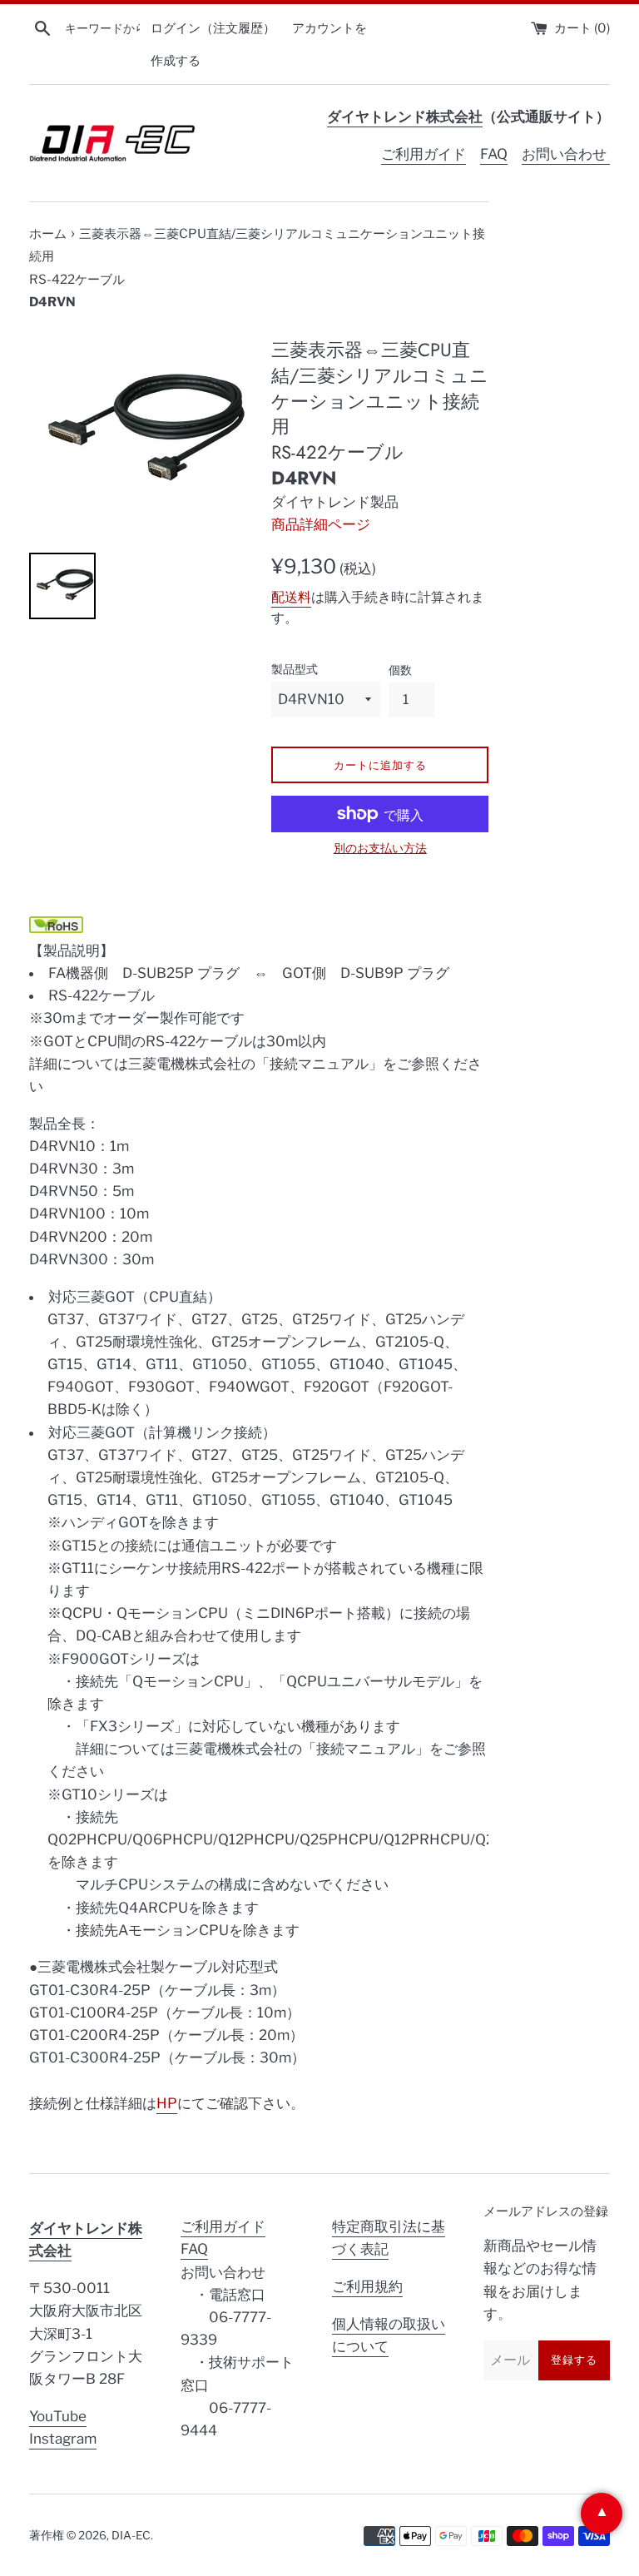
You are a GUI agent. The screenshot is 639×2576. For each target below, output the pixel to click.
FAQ (494, 154)
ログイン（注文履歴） (213, 28)
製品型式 (295, 669)
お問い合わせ (566, 154)
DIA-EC (131, 2535)
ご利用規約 (367, 2286)
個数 (400, 670)
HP (167, 2103)
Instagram (63, 2439)
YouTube (58, 2416)
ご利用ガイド (424, 154)
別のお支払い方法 (380, 848)
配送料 (291, 597)
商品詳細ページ (321, 524)
